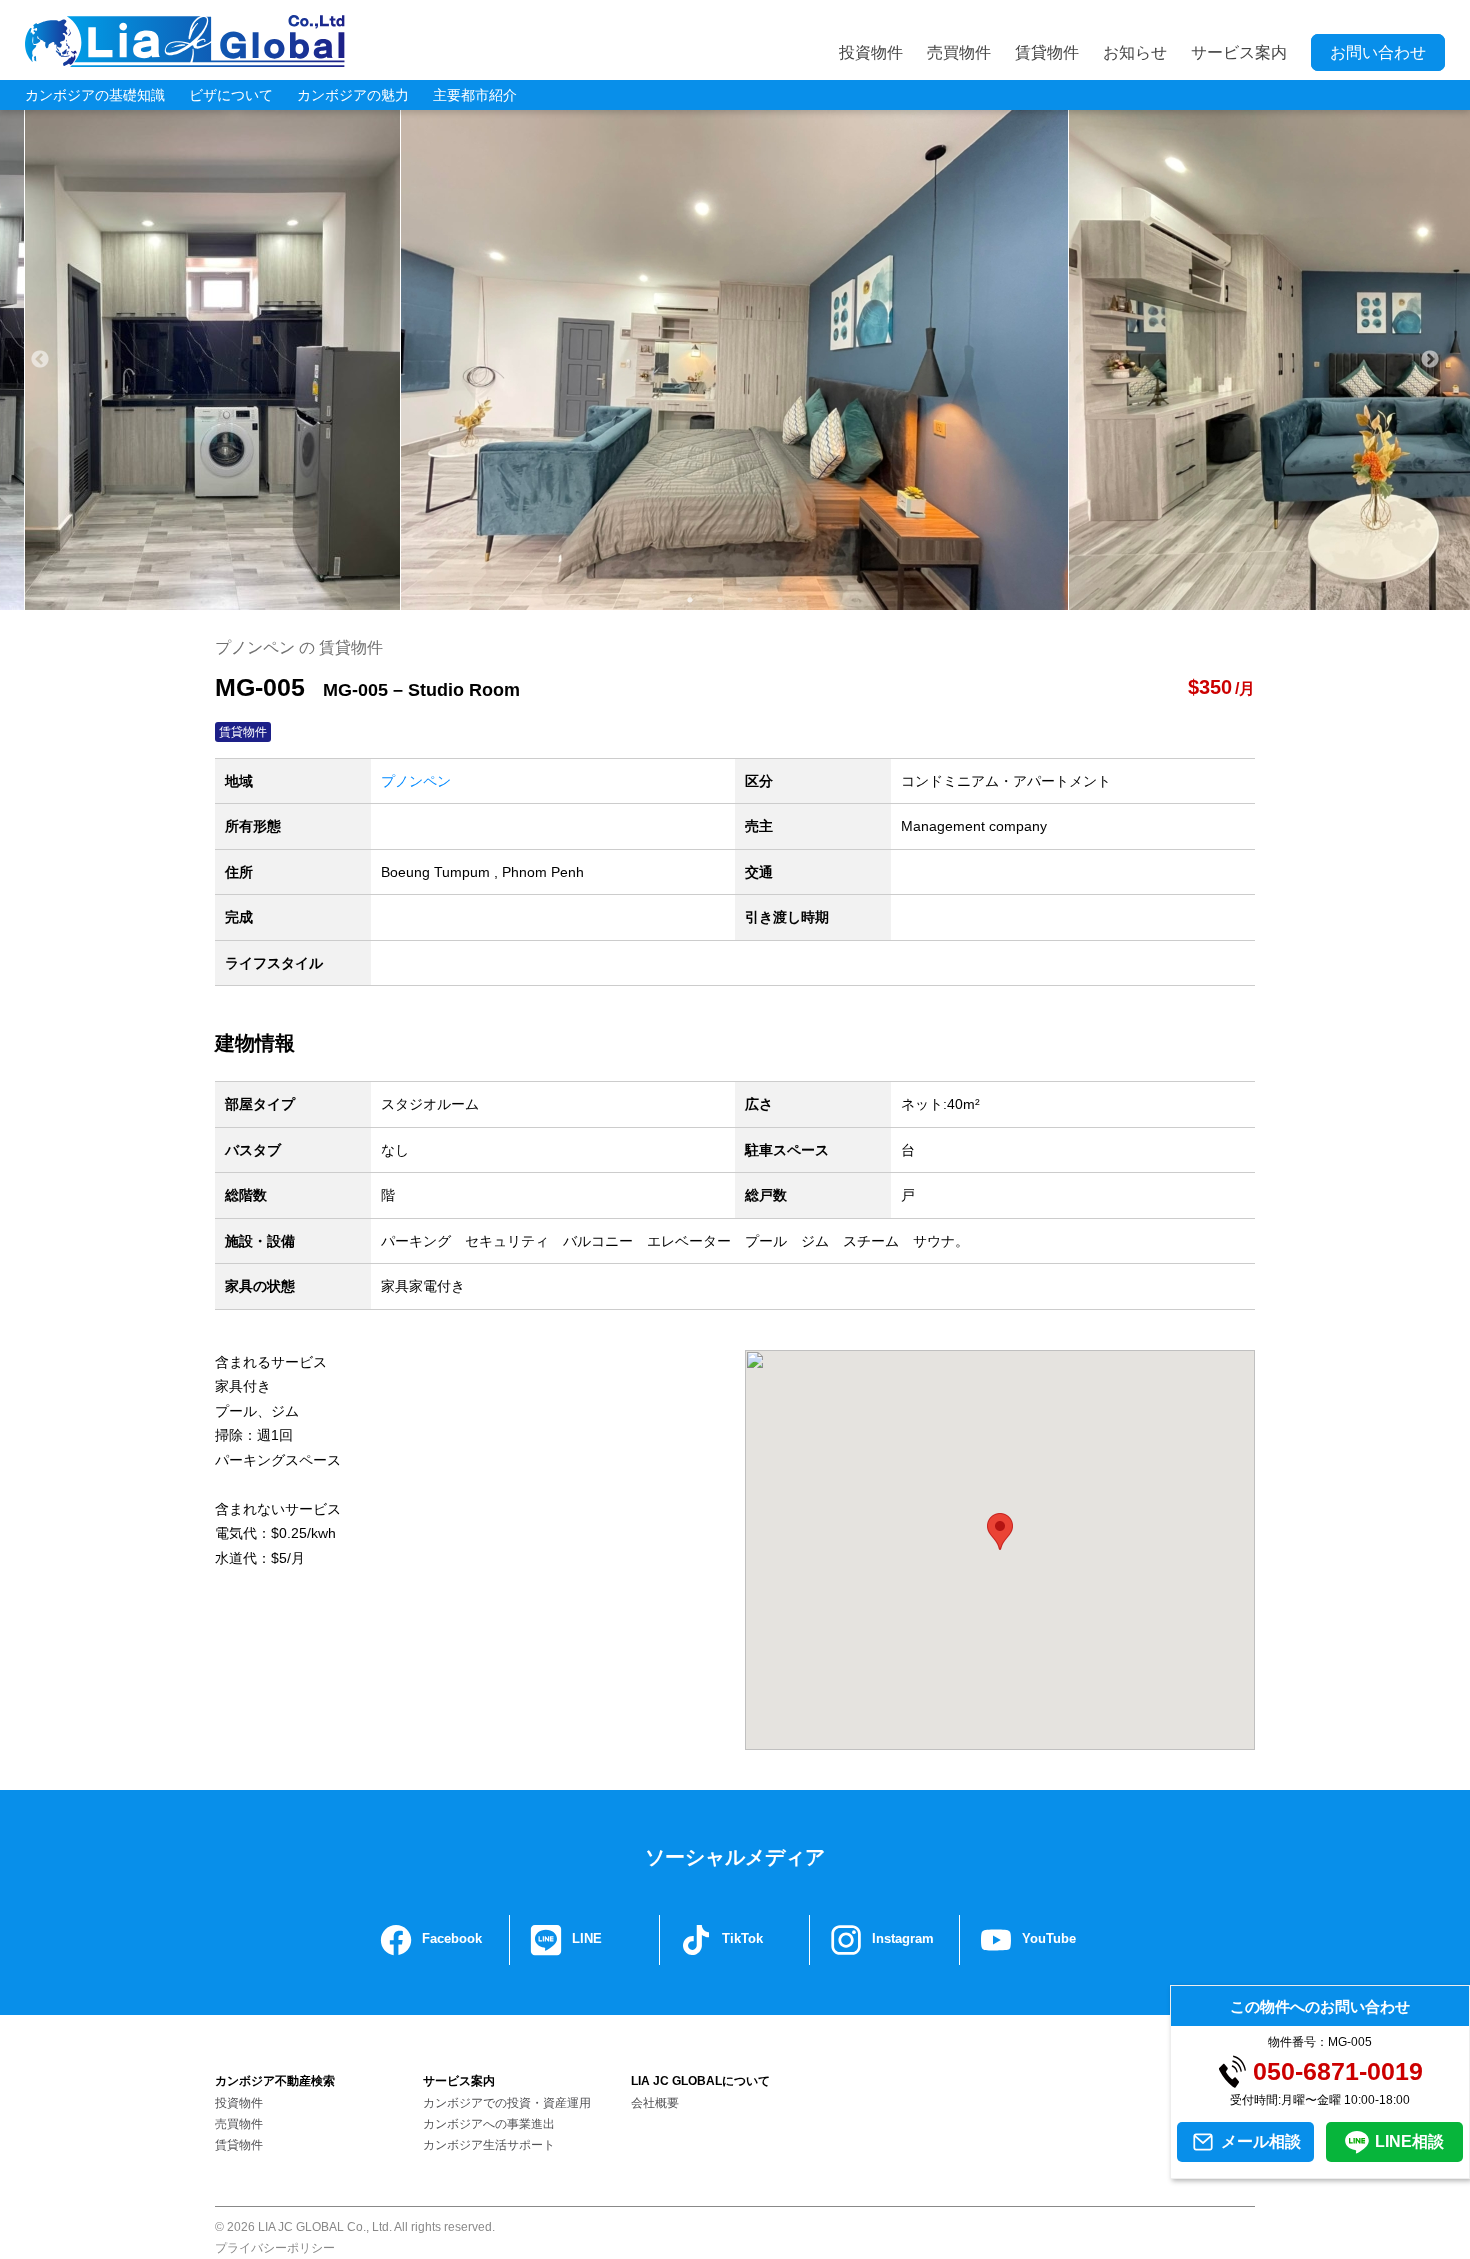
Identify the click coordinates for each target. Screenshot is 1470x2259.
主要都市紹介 (475, 95)
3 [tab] (750, 600)
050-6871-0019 (1338, 2071)
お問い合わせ (1378, 52)
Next (1430, 360)
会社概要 (655, 2103)
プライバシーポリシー (275, 2248)
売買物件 (959, 52)
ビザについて (231, 95)
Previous (40, 360)
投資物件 (871, 52)
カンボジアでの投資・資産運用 (507, 2103)
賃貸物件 (1047, 52)
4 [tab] (780, 600)
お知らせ (1135, 52)
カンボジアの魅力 (353, 95)
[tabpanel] (735, 360)
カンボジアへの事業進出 (489, 2124)
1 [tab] (690, 600)
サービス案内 (1239, 52)
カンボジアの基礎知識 (95, 95)
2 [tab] (720, 600)
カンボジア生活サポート (489, 2145)
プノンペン (416, 781)
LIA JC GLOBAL (185, 41)
